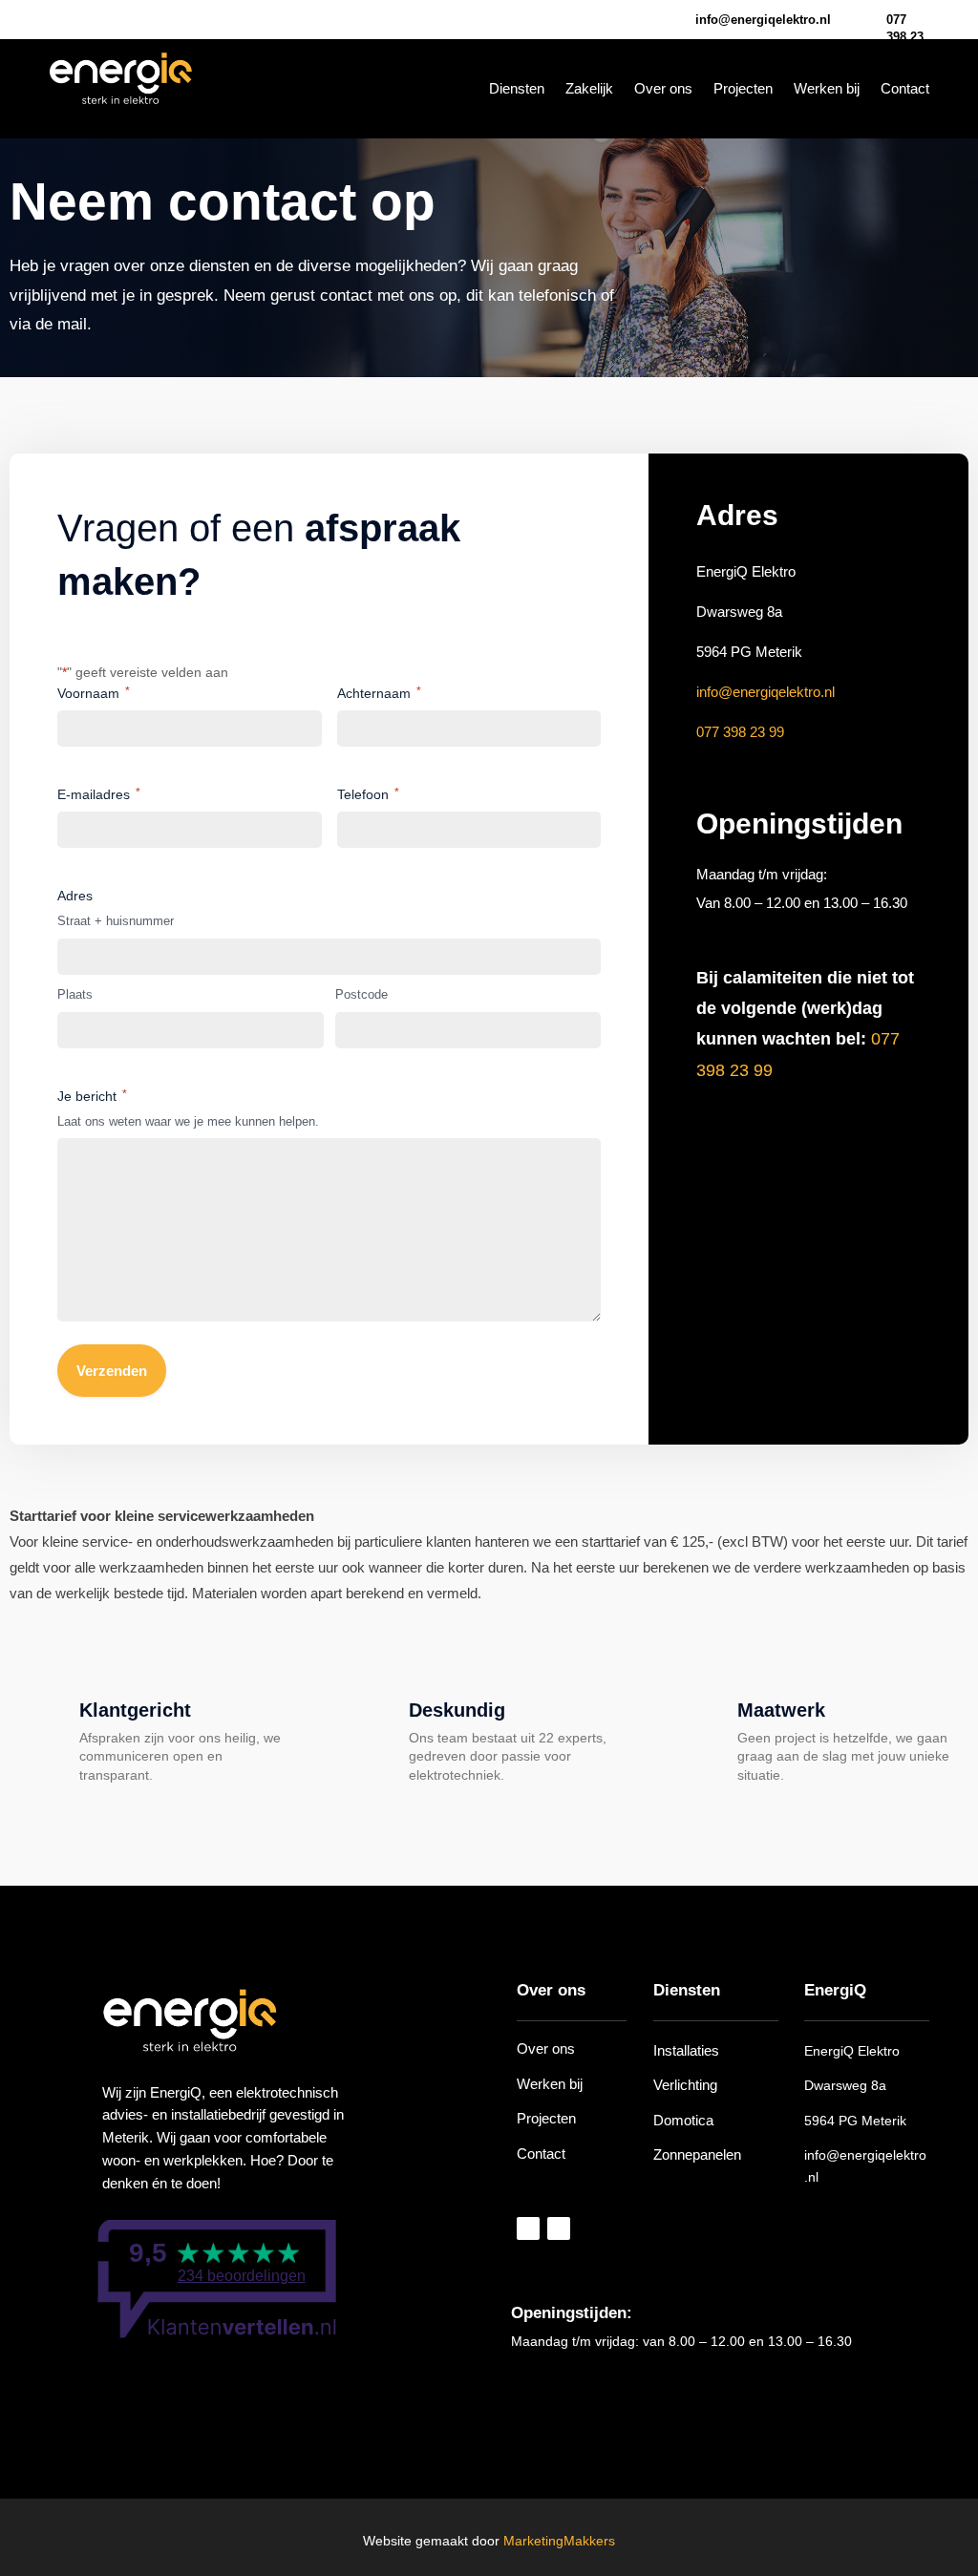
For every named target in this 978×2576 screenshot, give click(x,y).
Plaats (75, 994)
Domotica (683, 2120)
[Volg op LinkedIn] (131, 19)
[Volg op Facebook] (62, 19)
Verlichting (685, 2085)
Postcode (361, 994)
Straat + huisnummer (116, 921)
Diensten (517, 89)
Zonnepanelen (697, 2154)
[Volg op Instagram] (96, 19)
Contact (905, 89)
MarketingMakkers (559, 2541)
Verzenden (112, 1371)
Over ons (663, 89)
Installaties (686, 2050)
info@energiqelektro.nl (765, 692)
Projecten (743, 89)
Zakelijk (589, 89)
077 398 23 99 (905, 37)
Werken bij (827, 89)
